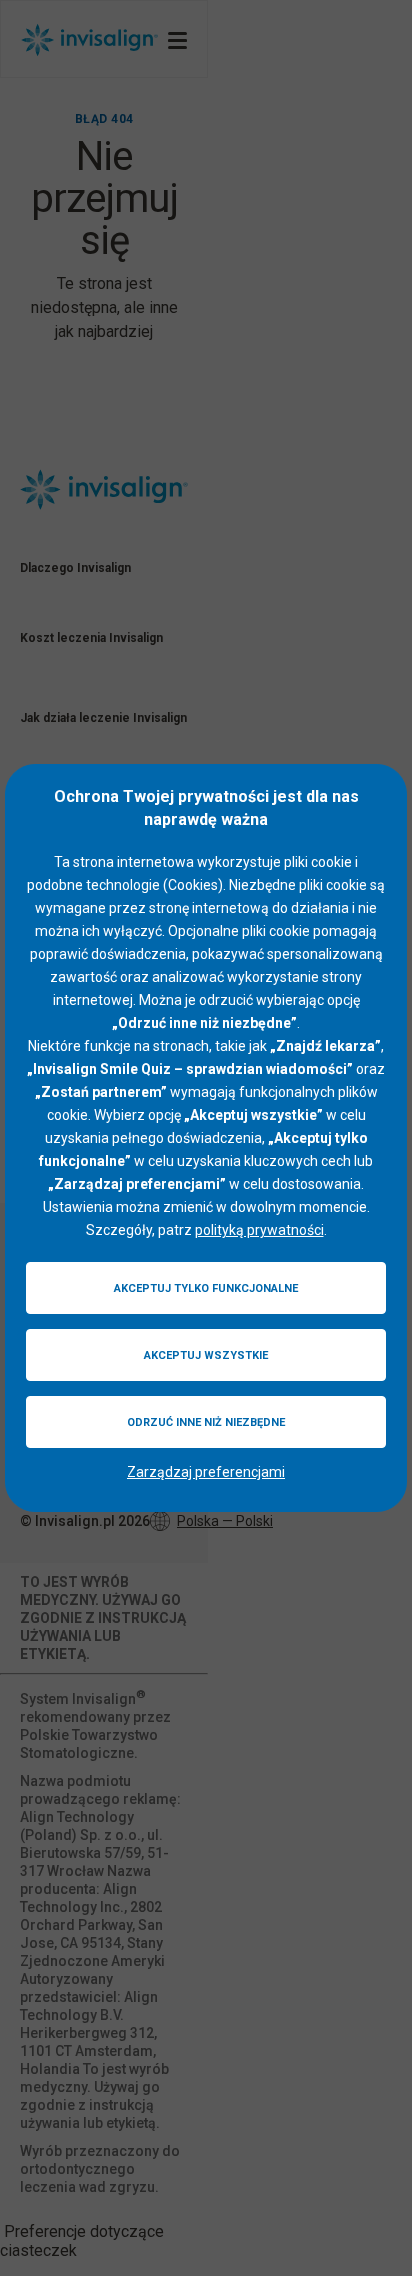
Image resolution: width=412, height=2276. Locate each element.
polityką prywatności (259, 1230)
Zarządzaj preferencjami (206, 1472)
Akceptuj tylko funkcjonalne (206, 1288)
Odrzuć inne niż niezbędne (206, 1422)
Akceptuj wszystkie (206, 1355)
